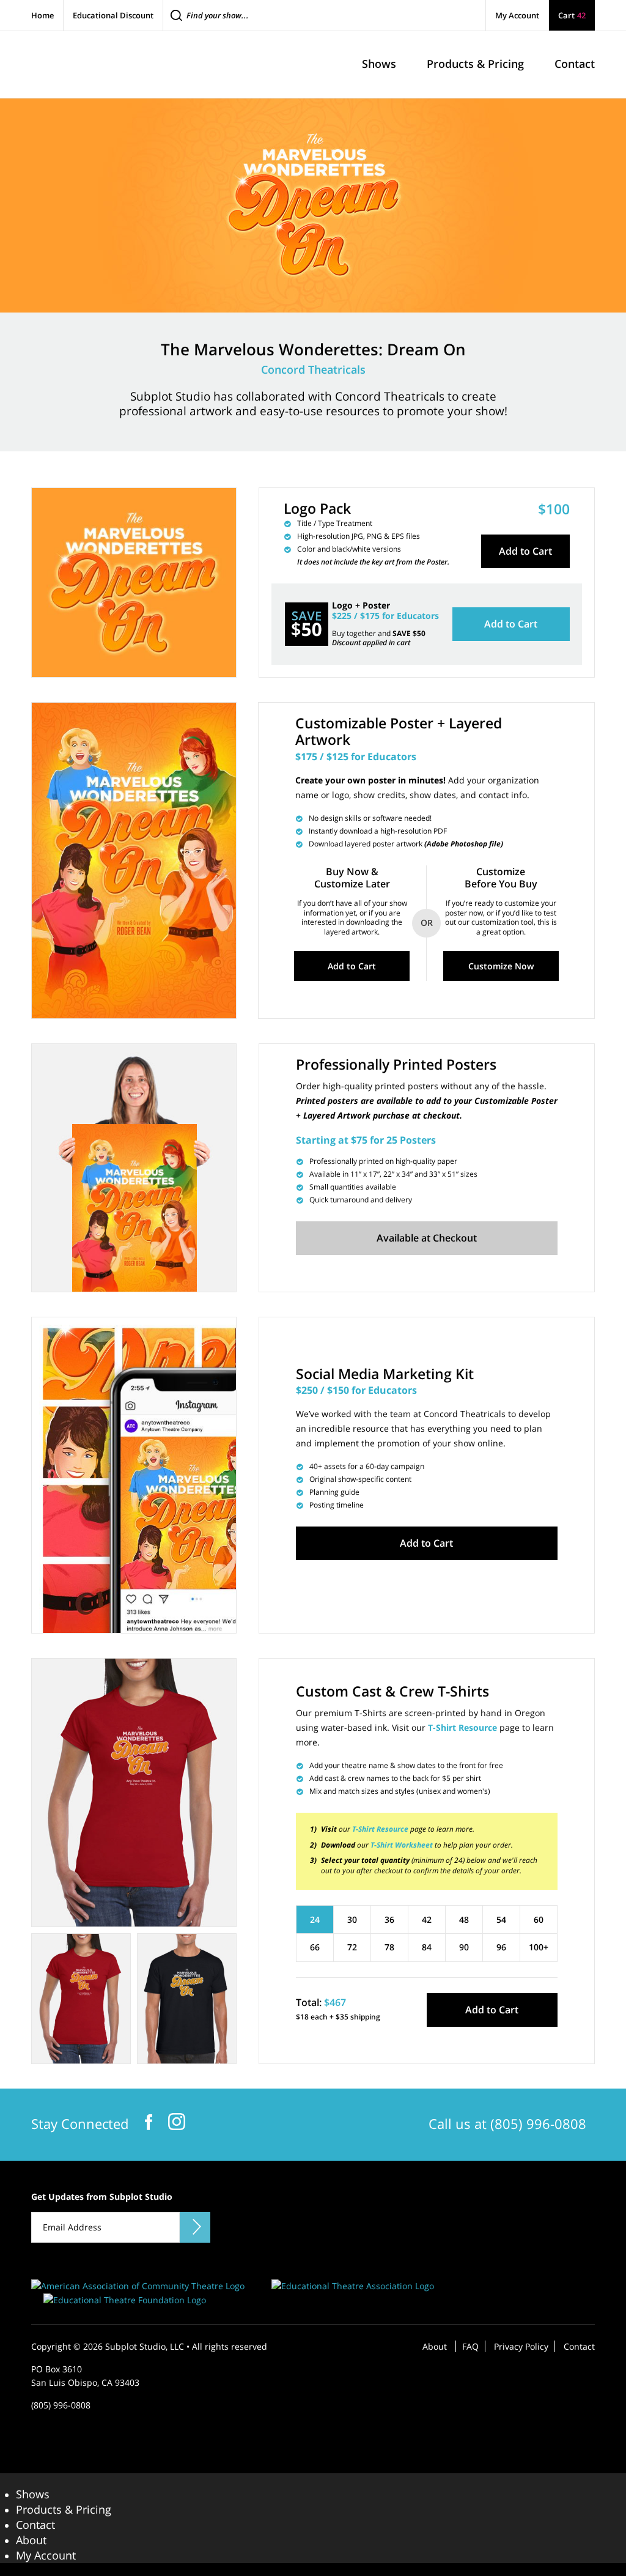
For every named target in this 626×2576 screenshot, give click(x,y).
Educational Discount (113, 15)
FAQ (470, 2346)
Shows (33, 2494)
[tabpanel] (134, 1793)
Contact (579, 2346)
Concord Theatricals (313, 369)
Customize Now (501, 966)
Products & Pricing (64, 2509)
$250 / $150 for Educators (356, 1390)
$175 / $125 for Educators (356, 757)
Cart (572, 15)
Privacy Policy (521, 2346)
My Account (517, 15)
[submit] (195, 2227)
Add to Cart (525, 551)
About (435, 2346)
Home (42, 15)
